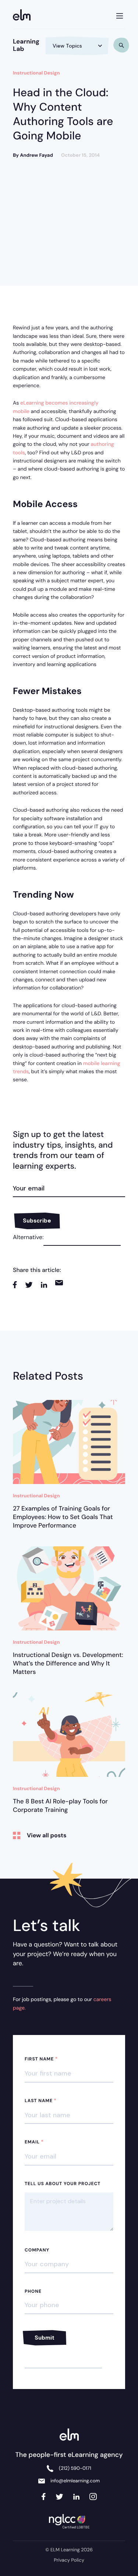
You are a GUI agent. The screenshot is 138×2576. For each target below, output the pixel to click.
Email (34, 2142)
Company (37, 2250)
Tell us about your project (63, 2184)
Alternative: (28, 1237)
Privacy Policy (69, 2560)
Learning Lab (26, 45)
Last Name (41, 2101)
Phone (33, 2291)
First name (41, 2059)
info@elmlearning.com (75, 2481)
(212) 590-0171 (75, 2468)
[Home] (24, 16)
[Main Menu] (120, 14)
